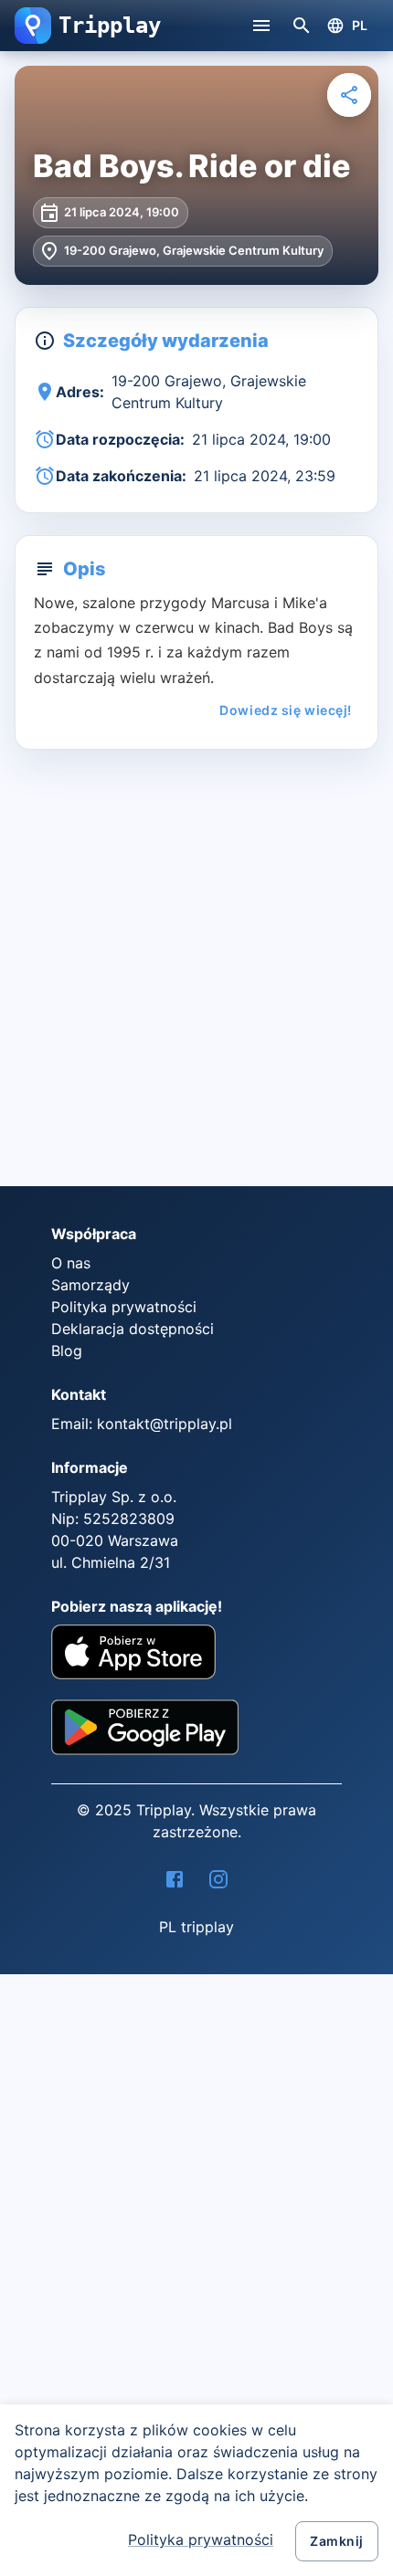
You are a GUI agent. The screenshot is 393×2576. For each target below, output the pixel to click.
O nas (71, 1263)
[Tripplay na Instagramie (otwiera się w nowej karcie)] (218, 1879)
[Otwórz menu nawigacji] (261, 26)
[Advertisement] (196, 975)
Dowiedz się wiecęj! (286, 710)
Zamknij (337, 2541)
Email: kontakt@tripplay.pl (142, 1424)
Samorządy (90, 1285)
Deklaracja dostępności (133, 1329)
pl (360, 25)
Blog (67, 1351)
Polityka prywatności (201, 2539)
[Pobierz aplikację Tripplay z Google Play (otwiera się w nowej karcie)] (145, 1734)
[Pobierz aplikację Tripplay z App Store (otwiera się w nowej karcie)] (133, 1655)
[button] (33, 26)
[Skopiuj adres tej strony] (349, 95)
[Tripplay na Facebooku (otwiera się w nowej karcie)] (175, 1879)
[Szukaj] (302, 26)
